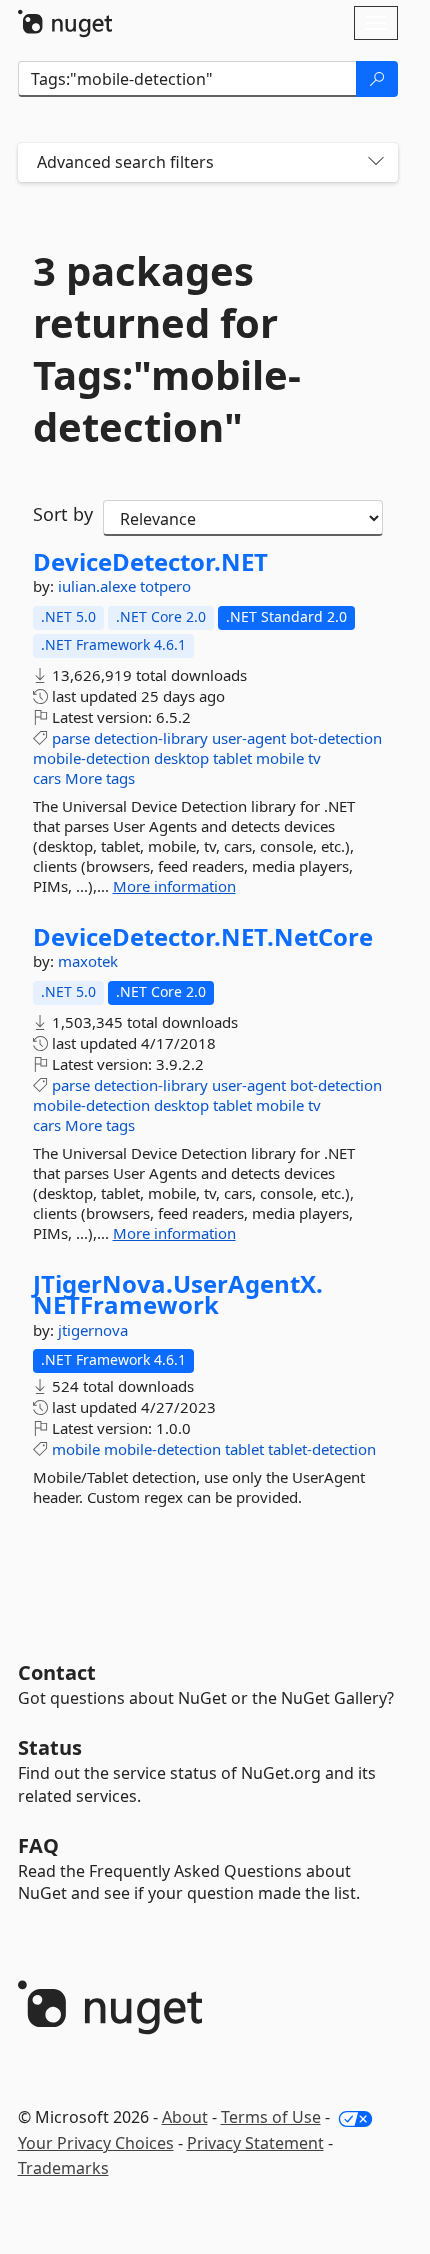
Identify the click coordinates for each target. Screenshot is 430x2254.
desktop (181, 758)
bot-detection (336, 738)
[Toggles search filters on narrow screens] (376, 162)
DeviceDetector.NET (150, 562)
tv (314, 758)
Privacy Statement (255, 2143)
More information (174, 886)
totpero (165, 586)
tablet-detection (322, 1449)
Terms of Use (271, 2117)
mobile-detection (91, 758)
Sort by (63, 514)
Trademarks (63, 2168)
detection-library (151, 738)
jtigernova (93, 1330)
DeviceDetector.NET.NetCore (203, 937)
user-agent (249, 738)
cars (47, 778)
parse (71, 738)
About (185, 2117)
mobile (280, 758)
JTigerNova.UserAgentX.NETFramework (178, 1294)
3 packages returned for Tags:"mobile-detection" (167, 349)
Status (50, 1747)
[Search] (377, 79)
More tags (100, 778)
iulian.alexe (99, 586)
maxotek (88, 961)
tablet (232, 758)
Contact (57, 1672)
